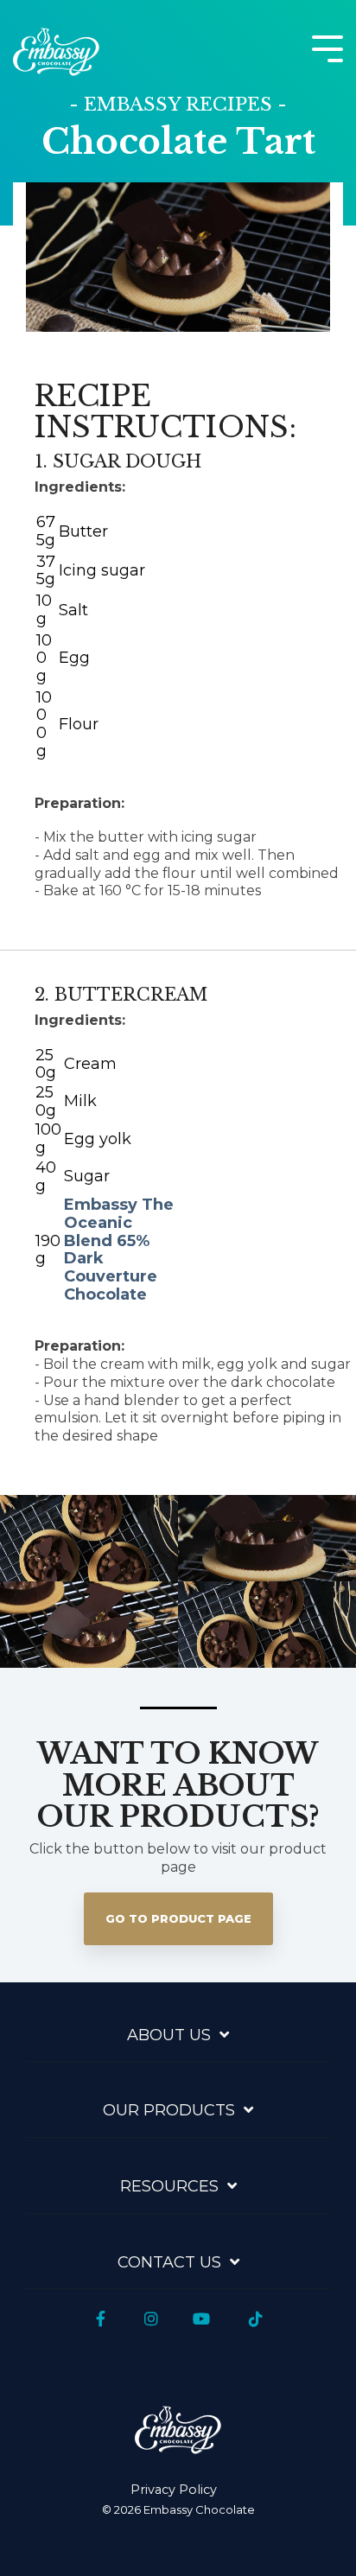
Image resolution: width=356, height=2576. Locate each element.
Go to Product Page (178, 1918)
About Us (169, 2035)
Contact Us (169, 2262)
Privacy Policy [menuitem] (174, 2490)
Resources (169, 2186)
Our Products (169, 2110)
